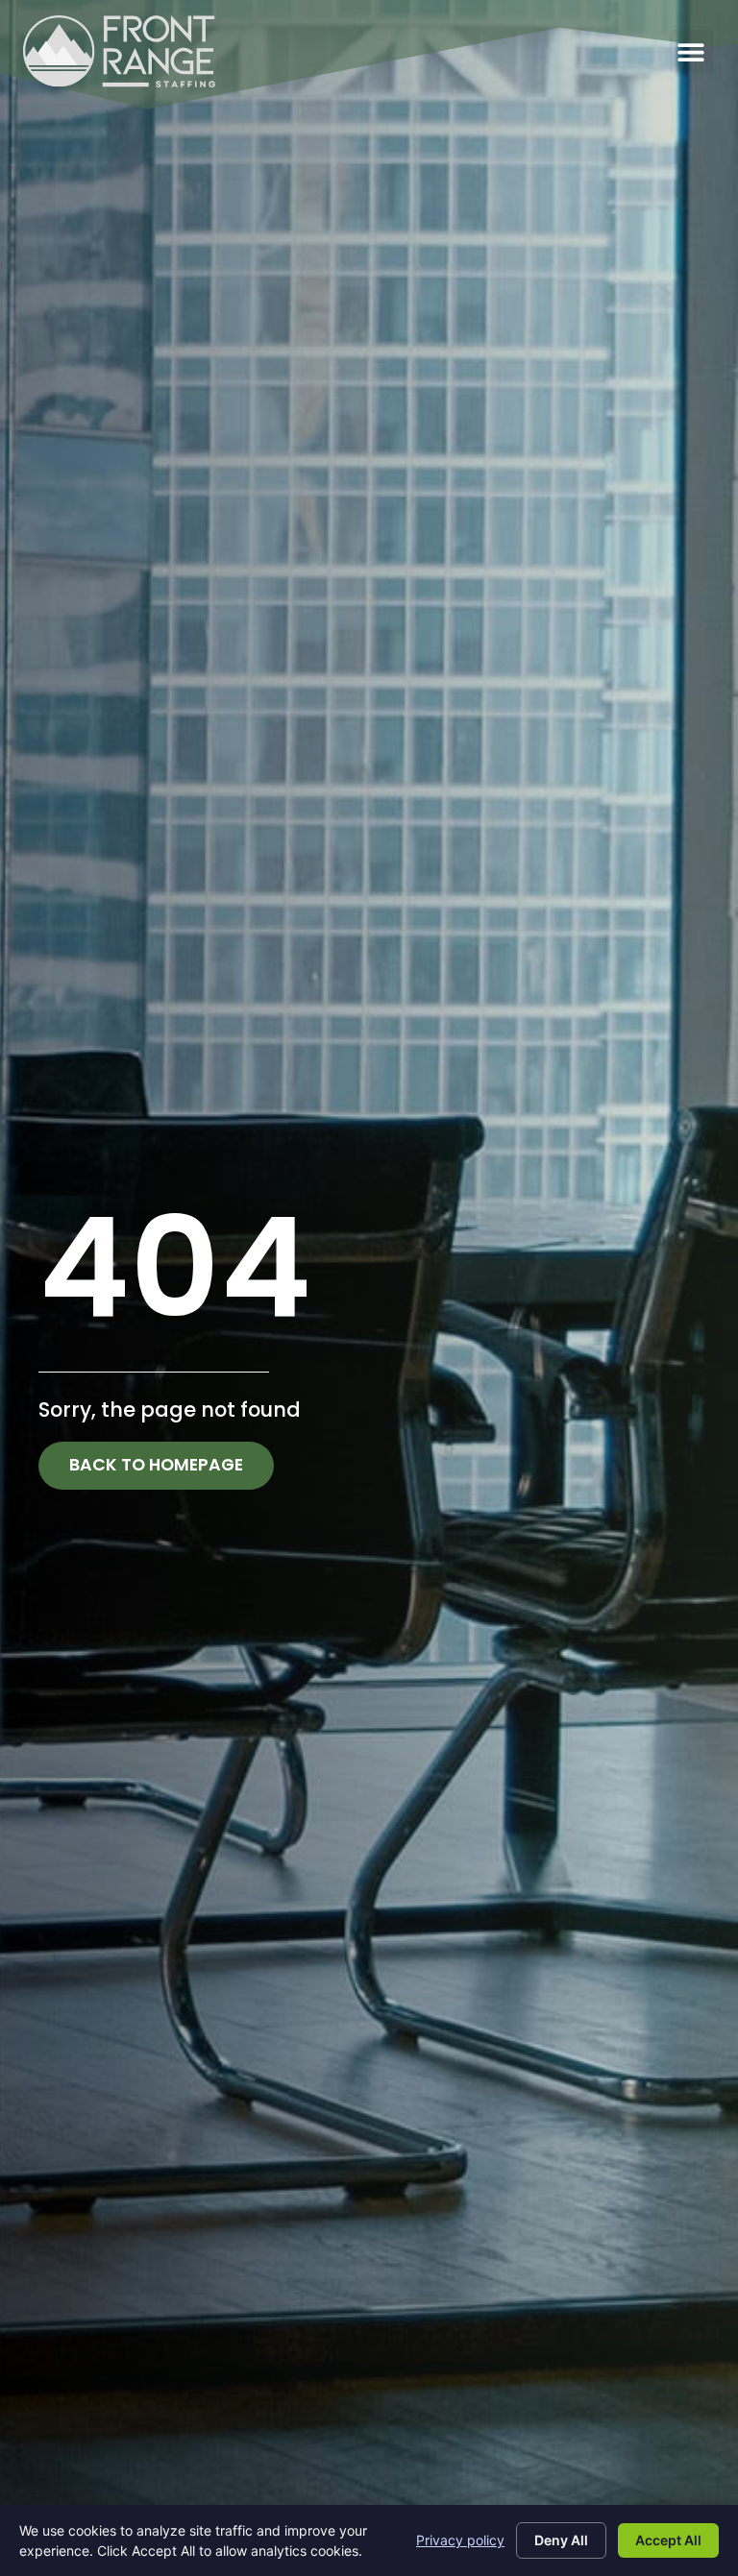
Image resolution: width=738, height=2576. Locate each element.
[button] (691, 51)
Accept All (668, 2540)
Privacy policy (460, 2540)
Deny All (561, 2540)
